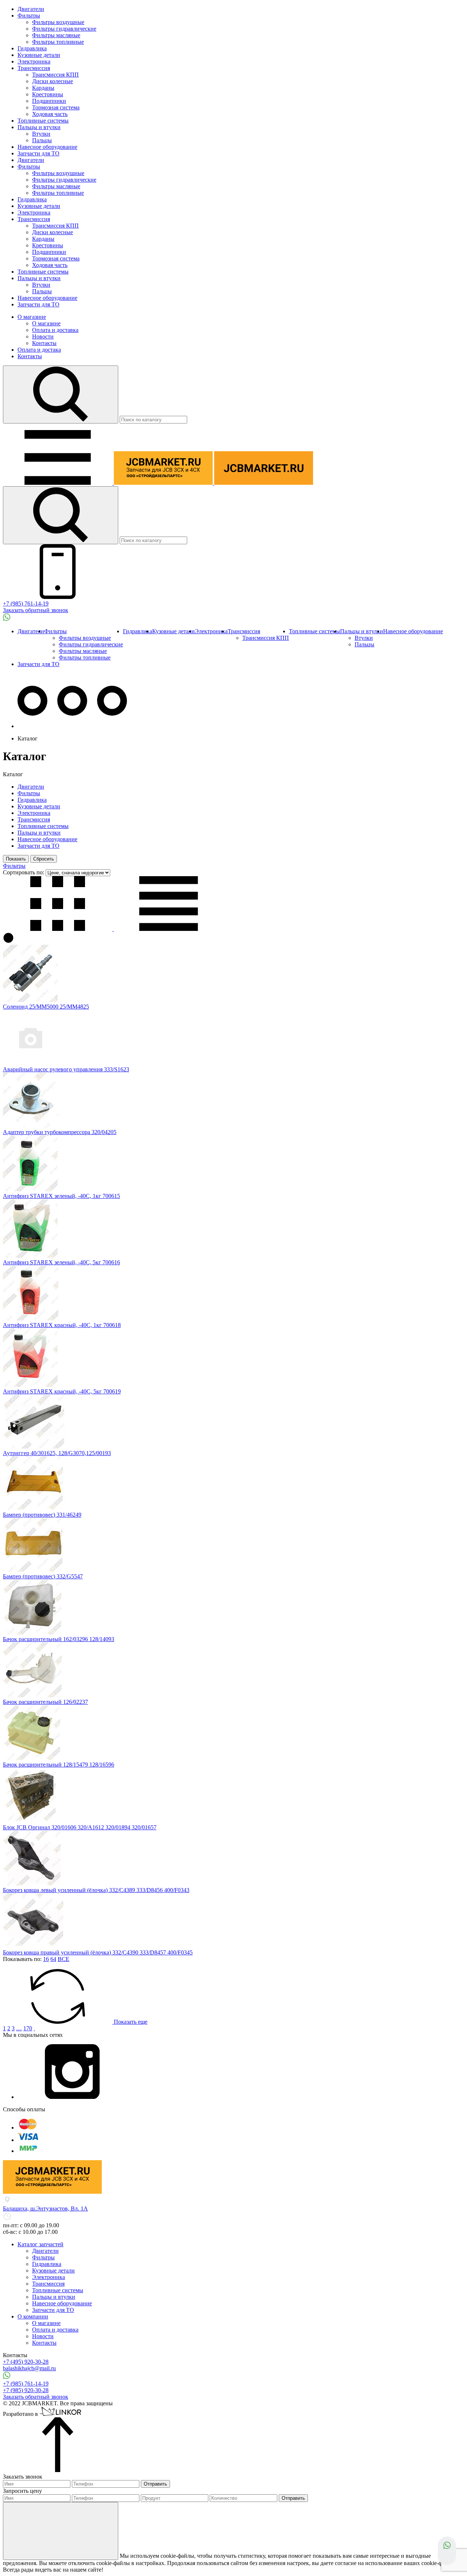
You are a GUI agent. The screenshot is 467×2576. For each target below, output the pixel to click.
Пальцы (42, 140)
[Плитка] (58, 929)
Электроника (34, 61)
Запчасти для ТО (38, 153)
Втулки (41, 134)
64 (53, 1959)
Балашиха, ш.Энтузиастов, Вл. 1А (45, 2208)
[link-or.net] (61, 2414)
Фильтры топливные (58, 42)
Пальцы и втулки (39, 127)
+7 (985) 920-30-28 (26, 2390)
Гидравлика (32, 48)
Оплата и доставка (55, 330)
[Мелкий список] (169, 929)
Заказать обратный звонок (36, 610)
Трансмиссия (34, 68)
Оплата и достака (39, 350)
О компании (33, 2316)
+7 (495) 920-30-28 (26, 2362)
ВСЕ (63, 1959)
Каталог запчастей (40, 2244)
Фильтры (29, 16)
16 (46, 1959)
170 (28, 2028)
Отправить (155, 2484)
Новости (43, 336)
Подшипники (49, 101)
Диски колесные (53, 81)
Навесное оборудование (47, 147)
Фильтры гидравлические (64, 29)
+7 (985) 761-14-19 (26, 604)
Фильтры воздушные (58, 22)
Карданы (43, 88)
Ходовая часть (50, 114)
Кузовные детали (39, 55)
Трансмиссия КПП (55, 75)
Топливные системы (43, 121)
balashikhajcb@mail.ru (29, 2368)
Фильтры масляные (56, 35)
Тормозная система (56, 107)
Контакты (44, 343)
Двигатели (31, 9)
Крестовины (48, 94)
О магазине (32, 317)
